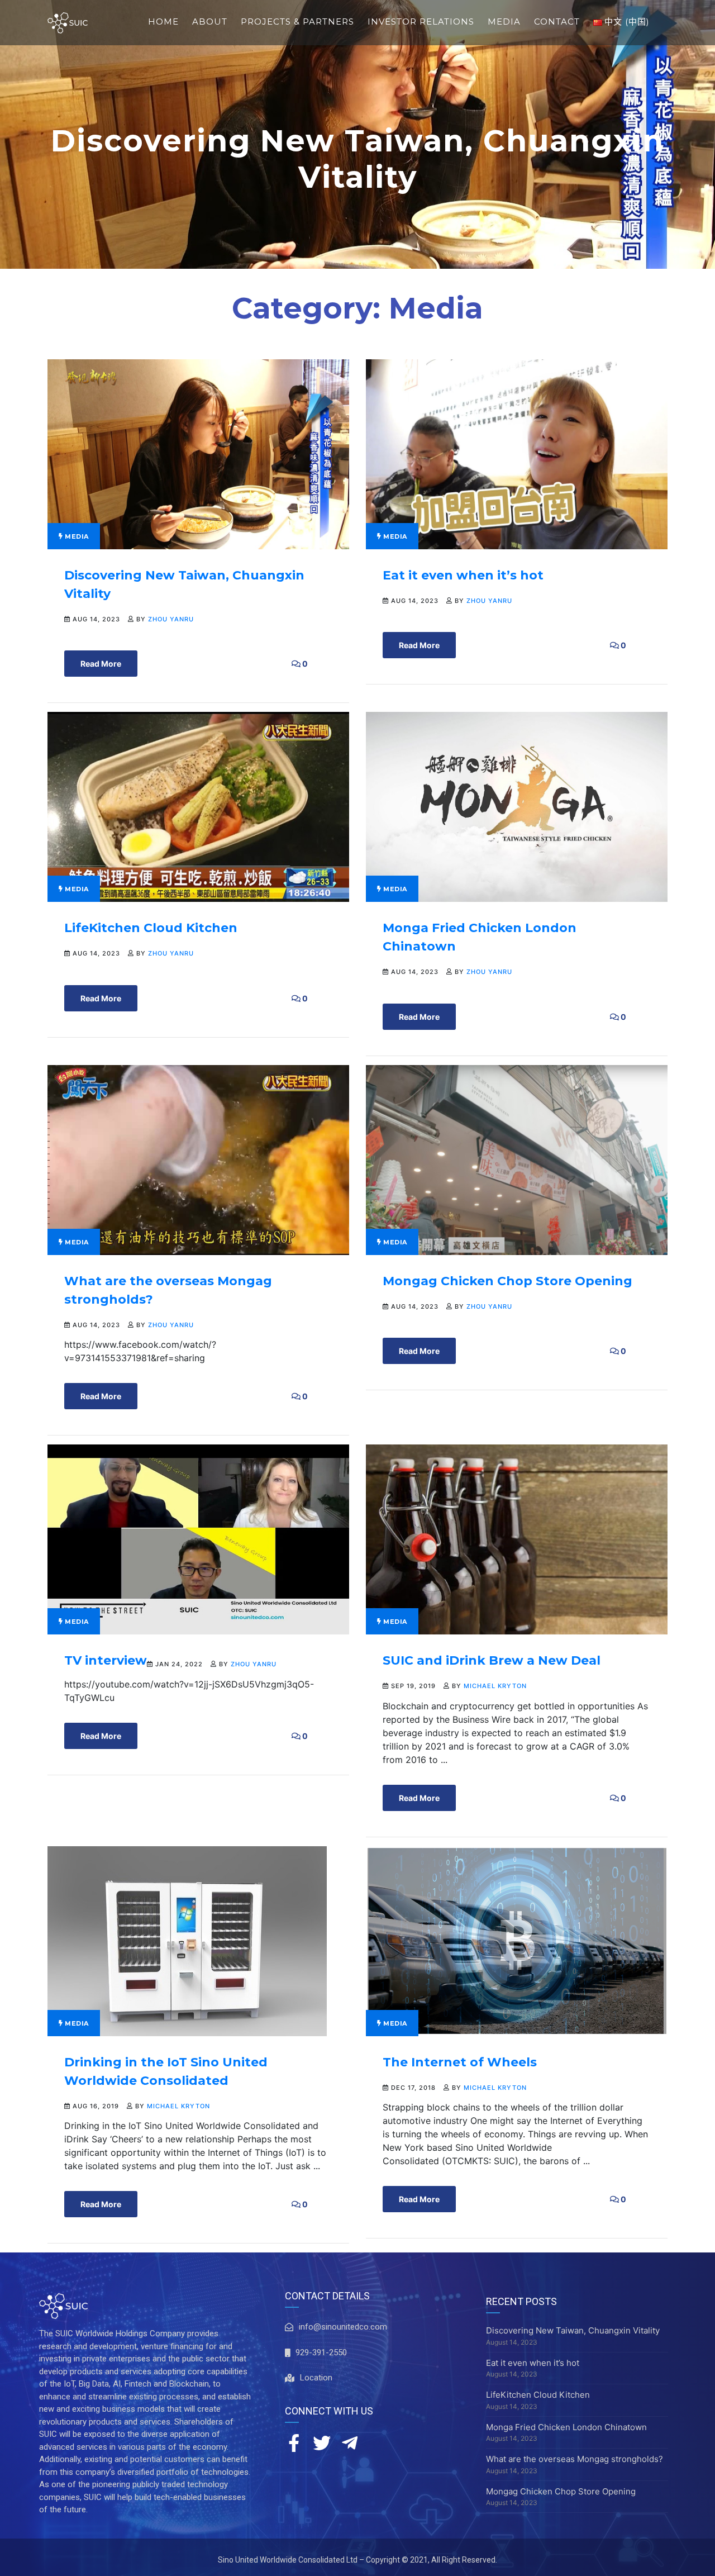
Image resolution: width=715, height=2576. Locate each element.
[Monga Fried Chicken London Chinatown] (517, 806)
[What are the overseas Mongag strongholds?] (198, 1159)
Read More (101, 664)
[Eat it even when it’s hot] (517, 453)
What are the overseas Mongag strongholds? (575, 2459)
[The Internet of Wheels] (517, 1940)
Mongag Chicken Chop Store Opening (507, 1281)
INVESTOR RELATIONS (421, 22)
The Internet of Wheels (460, 2062)
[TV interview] (198, 1539)
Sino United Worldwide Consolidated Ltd (288, 2560)
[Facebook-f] (294, 2443)
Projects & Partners (297, 22)
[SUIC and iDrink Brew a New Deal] (517, 1539)
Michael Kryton (495, 1686)
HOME (163, 22)
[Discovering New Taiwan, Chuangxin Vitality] (198, 453)
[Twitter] (322, 2443)
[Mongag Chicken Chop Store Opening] (517, 1159)
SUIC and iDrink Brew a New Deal (492, 1660)
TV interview (106, 1660)
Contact (557, 22)
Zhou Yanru (171, 619)
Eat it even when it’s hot (463, 575)
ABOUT (210, 22)
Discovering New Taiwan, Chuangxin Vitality (573, 2330)
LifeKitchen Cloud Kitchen (151, 928)
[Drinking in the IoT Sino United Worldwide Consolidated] (187, 1940)
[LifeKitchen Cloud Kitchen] (198, 806)
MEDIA (504, 22)
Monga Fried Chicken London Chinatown (566, 2427)
